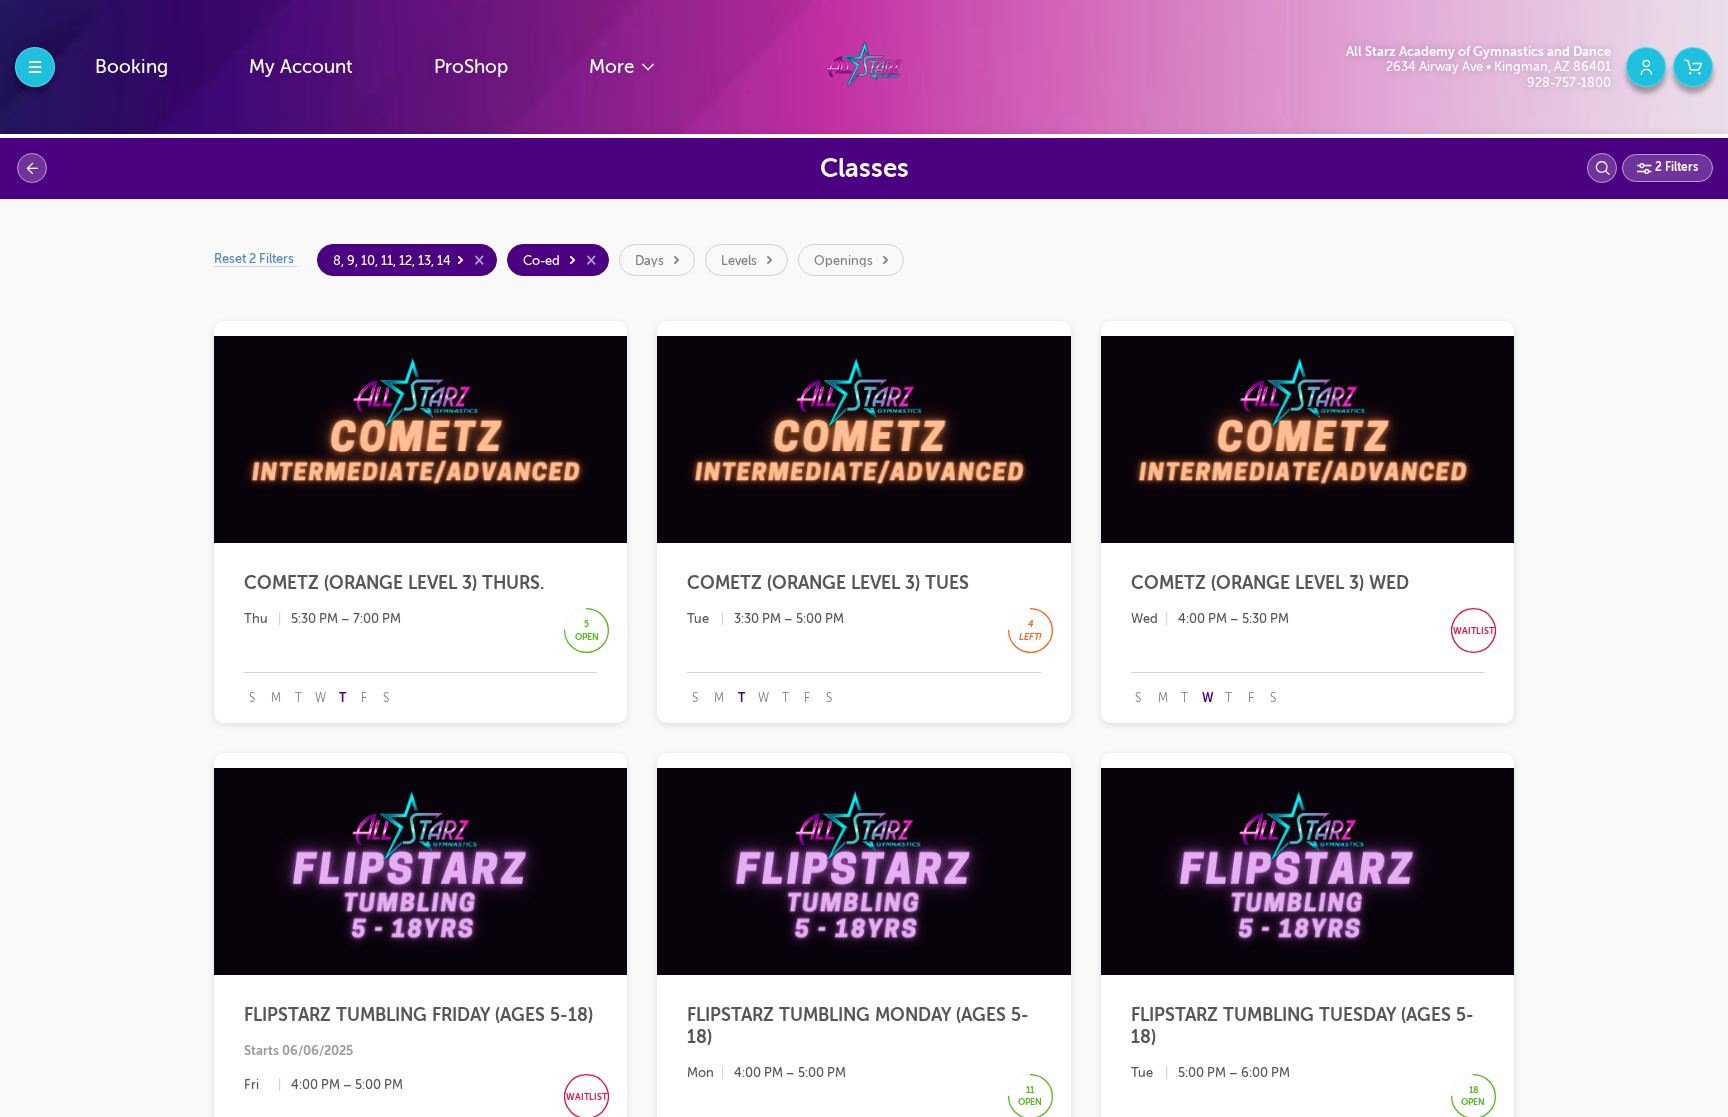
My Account (301, 66)
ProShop (471, 66)
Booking (131, 66)
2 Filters (1675, 167)
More (614, 66)
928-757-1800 (1569, 82)
